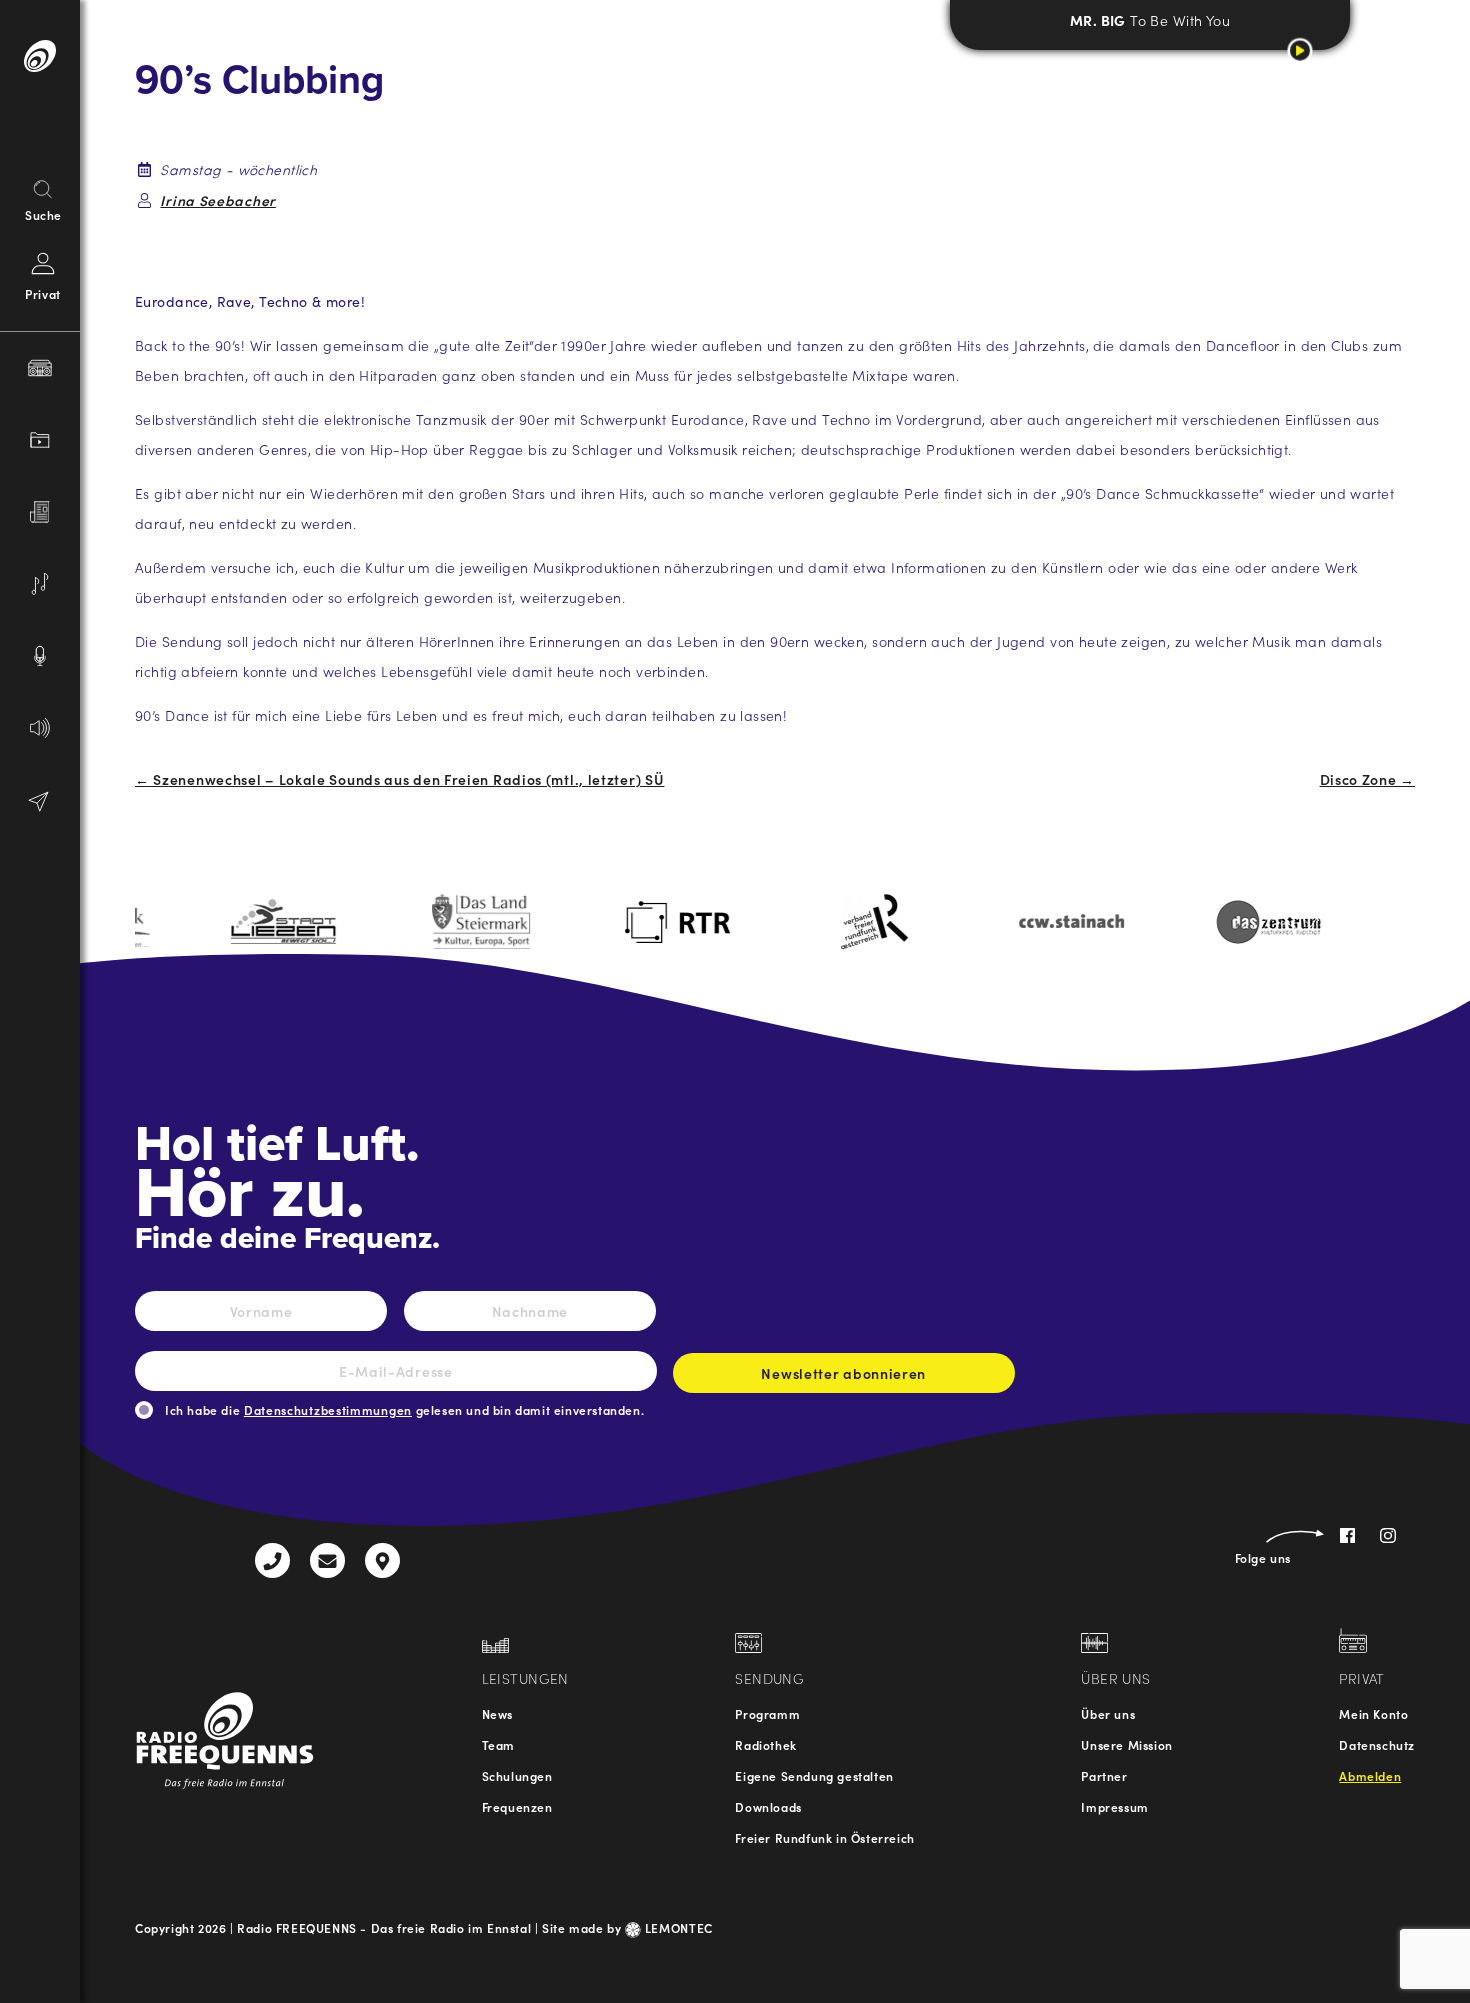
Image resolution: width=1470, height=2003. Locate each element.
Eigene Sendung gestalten (814, 1775)
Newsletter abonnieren (843, 1373)
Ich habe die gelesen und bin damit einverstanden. (404, 1409)
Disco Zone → (1367, 779)
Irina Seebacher (218, 200)
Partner (1104, 1775)
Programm (767, 1713)
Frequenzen (517, 1806)
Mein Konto (1373, 1713)
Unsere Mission (1126, 1744)
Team (498, 1744)
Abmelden (1370, 1775)
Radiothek (765, 1744)
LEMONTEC (677, 1927)
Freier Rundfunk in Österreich (824, 1837)
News (497, 1713)
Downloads (768, 1806)
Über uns (1108, 1713)
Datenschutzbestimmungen (328, 1409)
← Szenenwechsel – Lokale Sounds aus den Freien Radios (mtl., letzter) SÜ (399, 779)
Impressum (1114, 1806)
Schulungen (517, 1775)
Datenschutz (1377, 1744)
